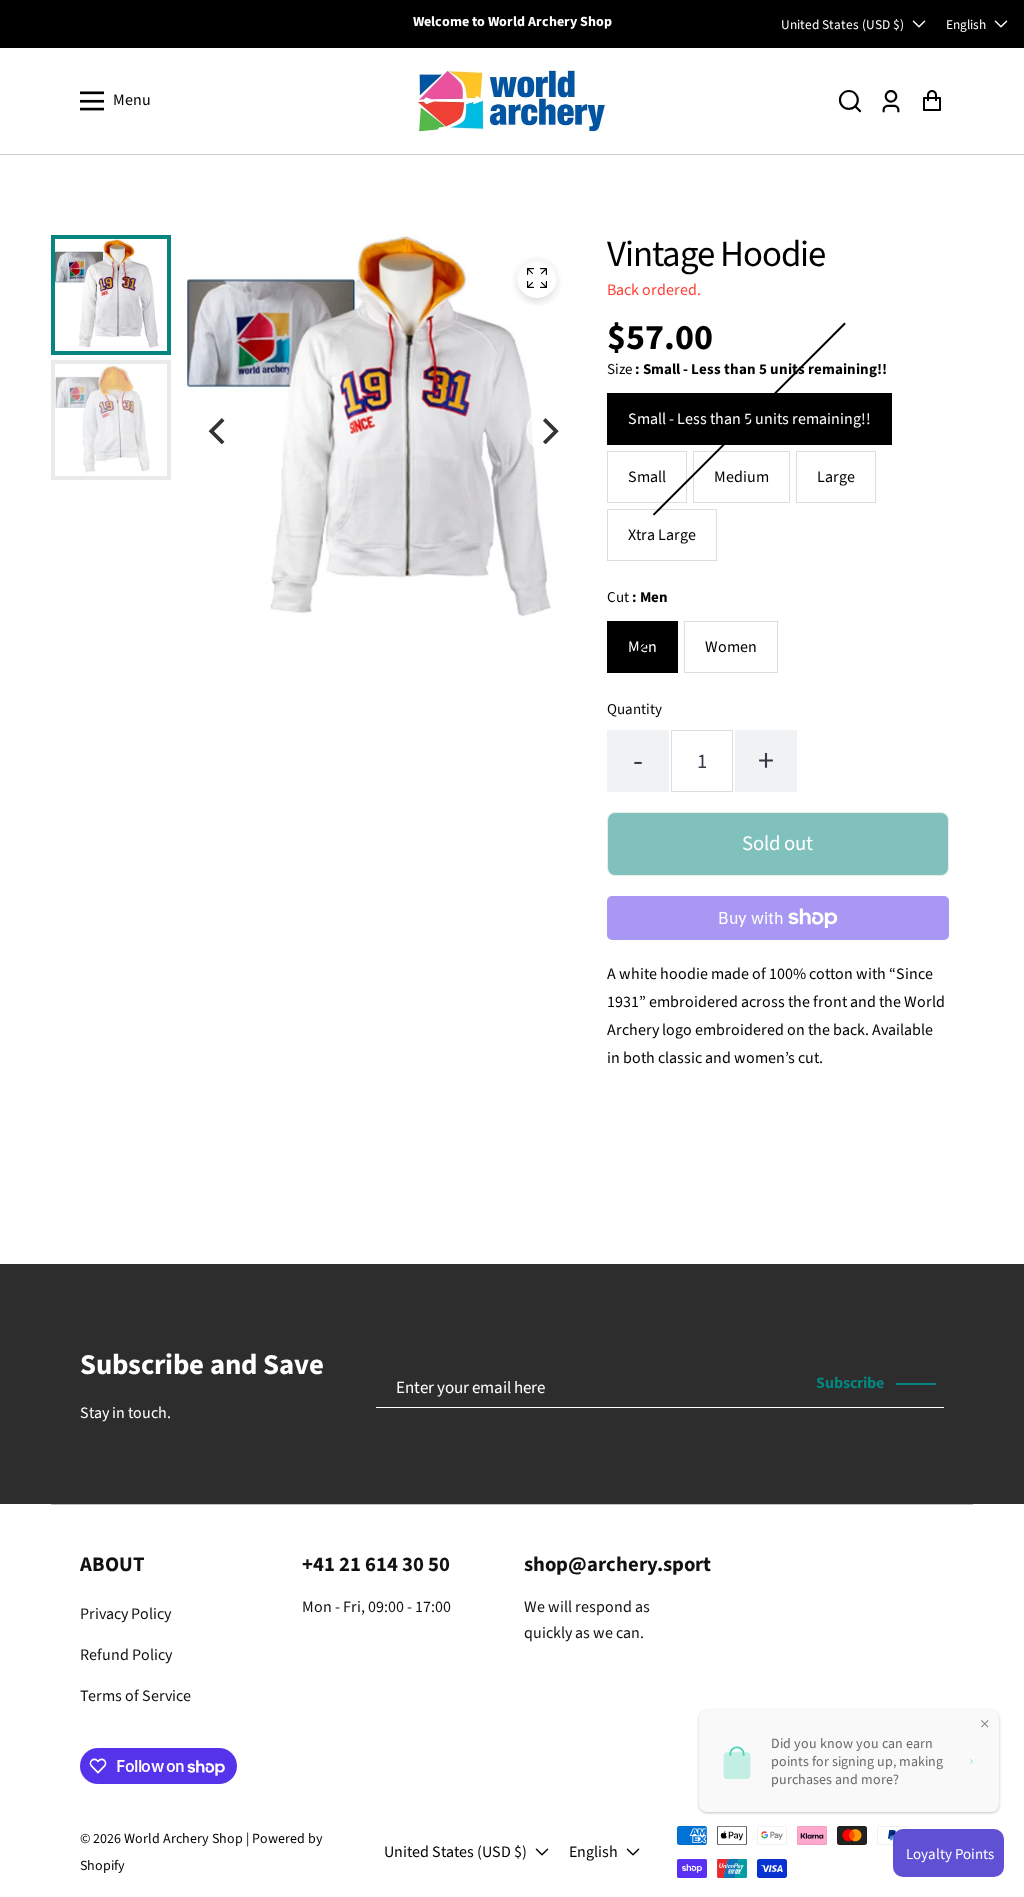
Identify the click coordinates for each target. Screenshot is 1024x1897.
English (966, 24)
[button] (850, 100)
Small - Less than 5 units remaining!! (749, 419)
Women (731, 647)
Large (836, 477)
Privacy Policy (125, 1614)
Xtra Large (662, 535)
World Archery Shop (183, 1839)
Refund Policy (126, 1655)
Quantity (634, 709)
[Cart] (931, 100)
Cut (637, 597)
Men (642, 647)
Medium (741, 477)
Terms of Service (135, 1696)
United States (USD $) (842, 24)
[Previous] (219, 431)
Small (647, 477)
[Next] (548, 431)
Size (747, 369)
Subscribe (850, 1383)
